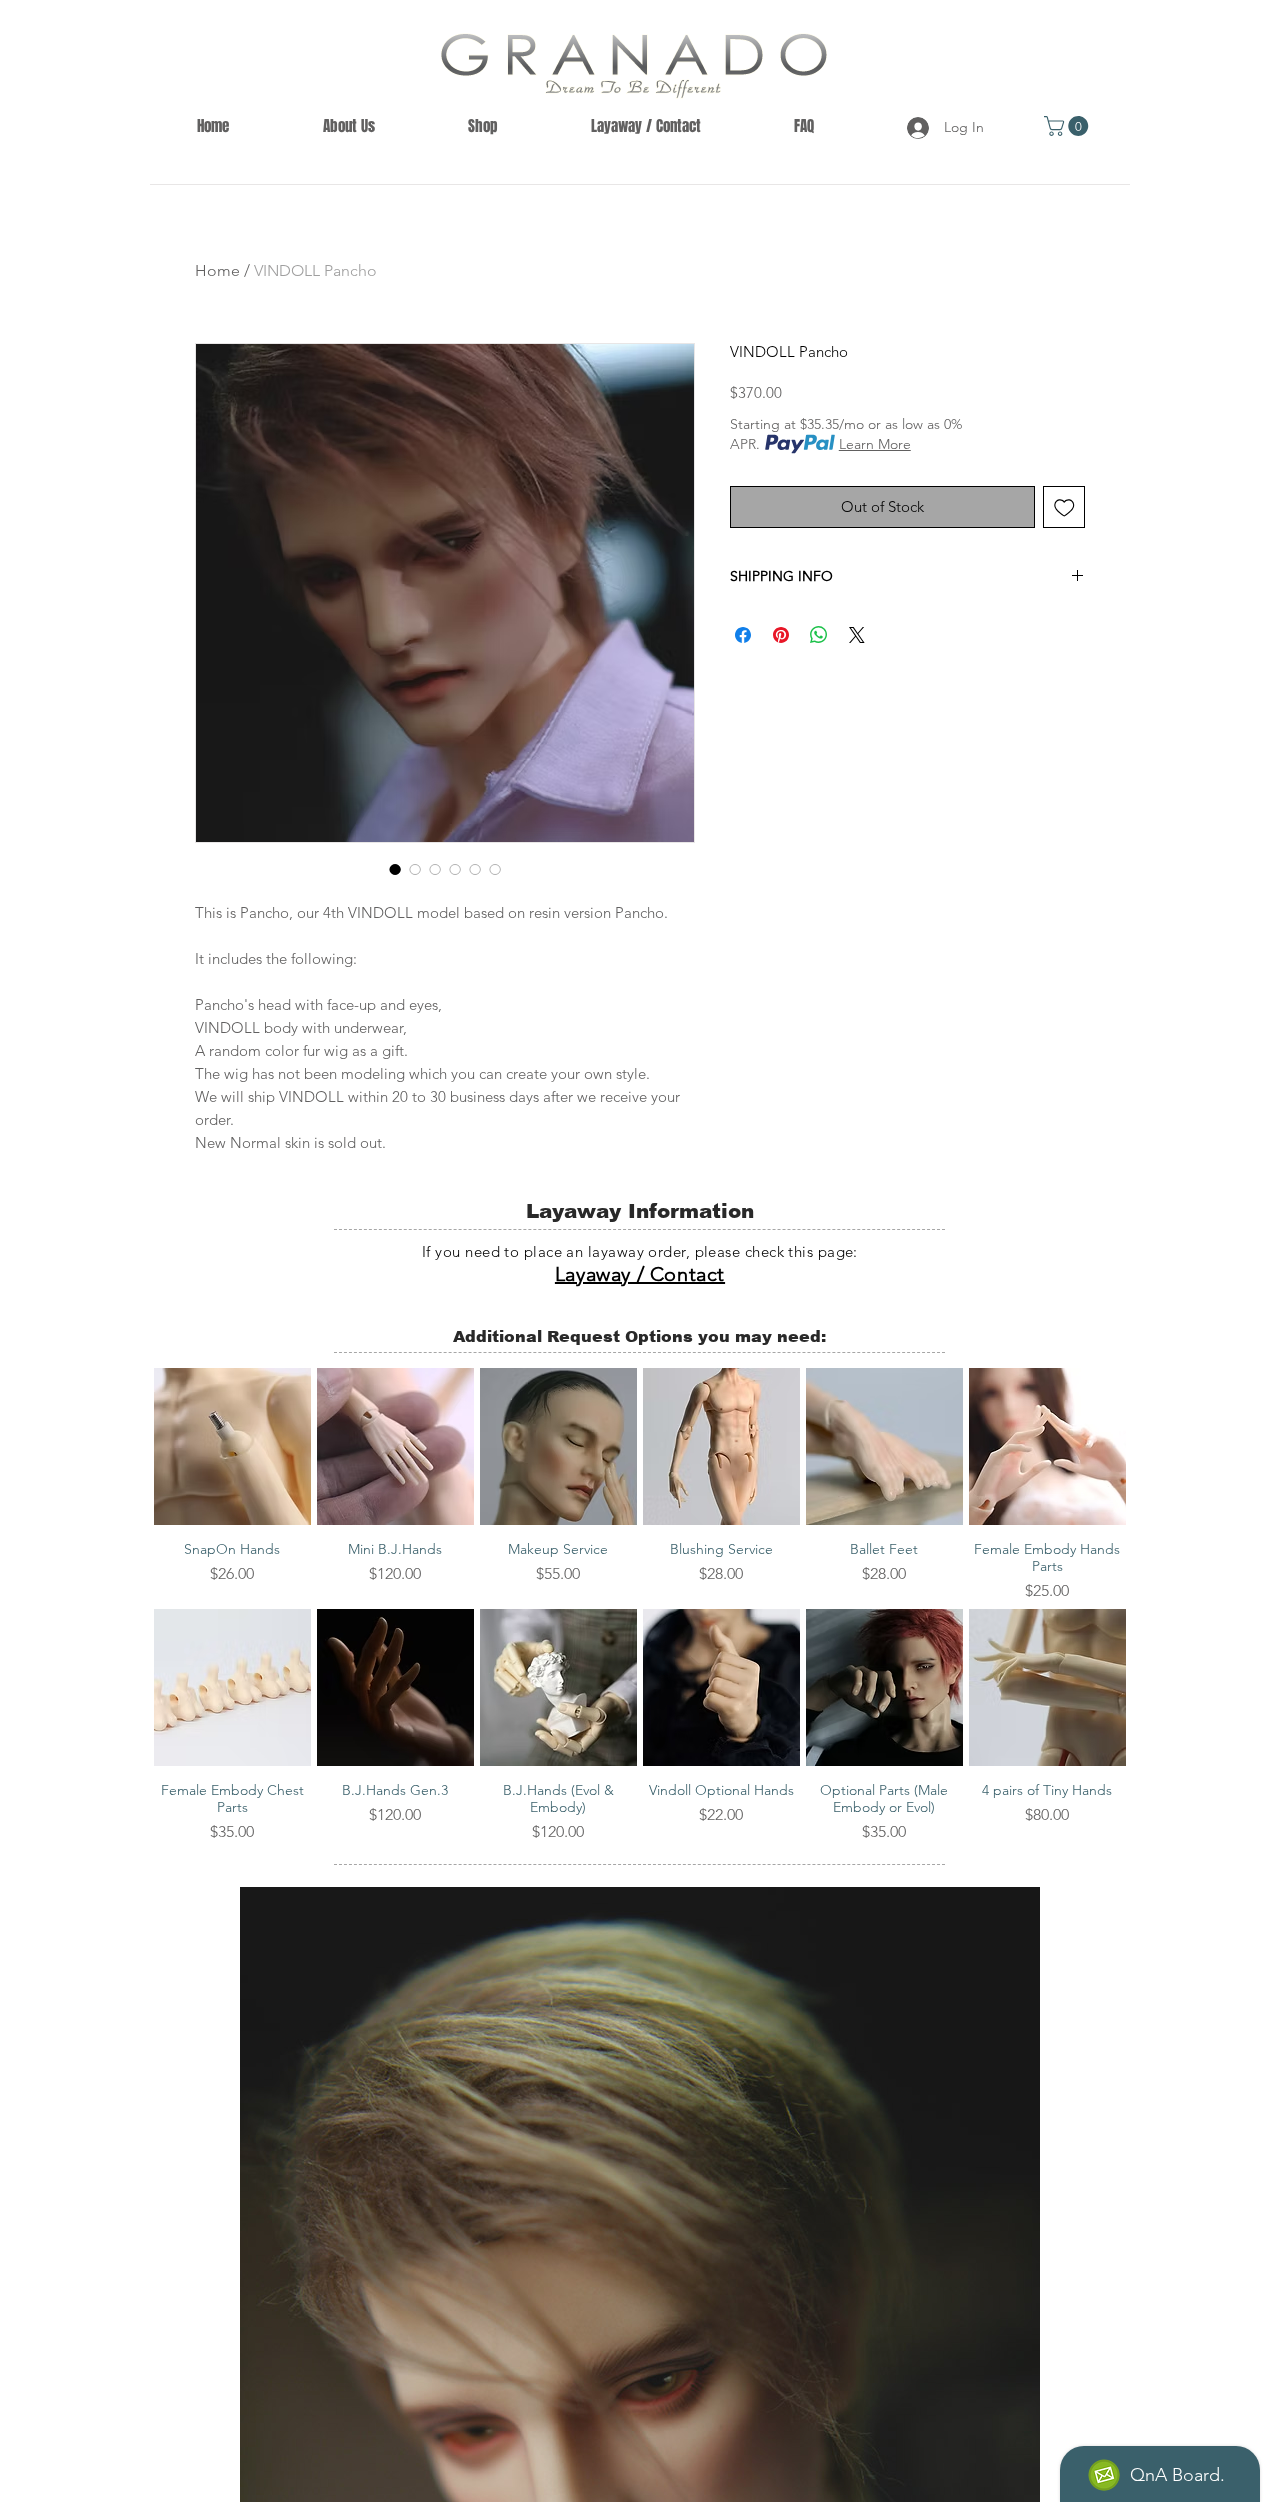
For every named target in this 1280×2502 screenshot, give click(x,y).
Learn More (875, 444)
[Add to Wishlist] (1064, 507)
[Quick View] (232, 1446)
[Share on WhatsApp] (819, 635)
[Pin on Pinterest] (781, 635)
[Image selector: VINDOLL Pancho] (395, 869)
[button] (1068, 126)
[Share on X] (857, 635)
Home (217, 270)
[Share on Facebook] (743, 635)
